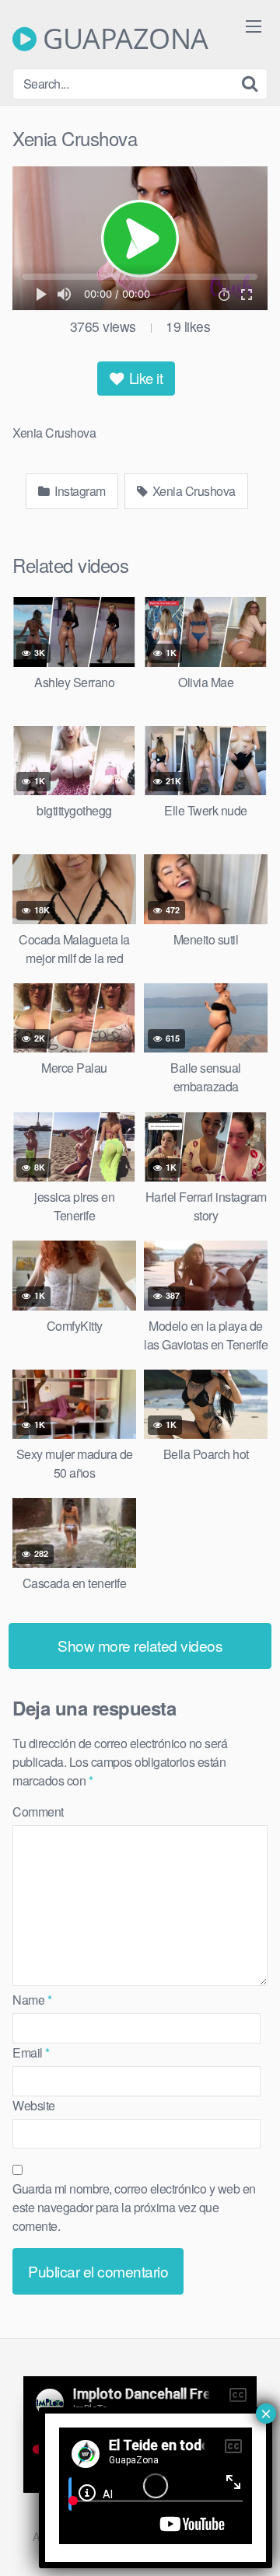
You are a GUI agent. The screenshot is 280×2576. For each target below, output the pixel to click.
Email (31, 2052)
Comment (38, 1812)
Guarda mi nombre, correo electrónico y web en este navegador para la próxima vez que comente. (134, 2207)
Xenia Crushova (192, 491)
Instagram (79, 491)
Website (34, 2105)
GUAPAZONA (122, 39)
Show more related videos (140, 1645)
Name (32, 2000)
